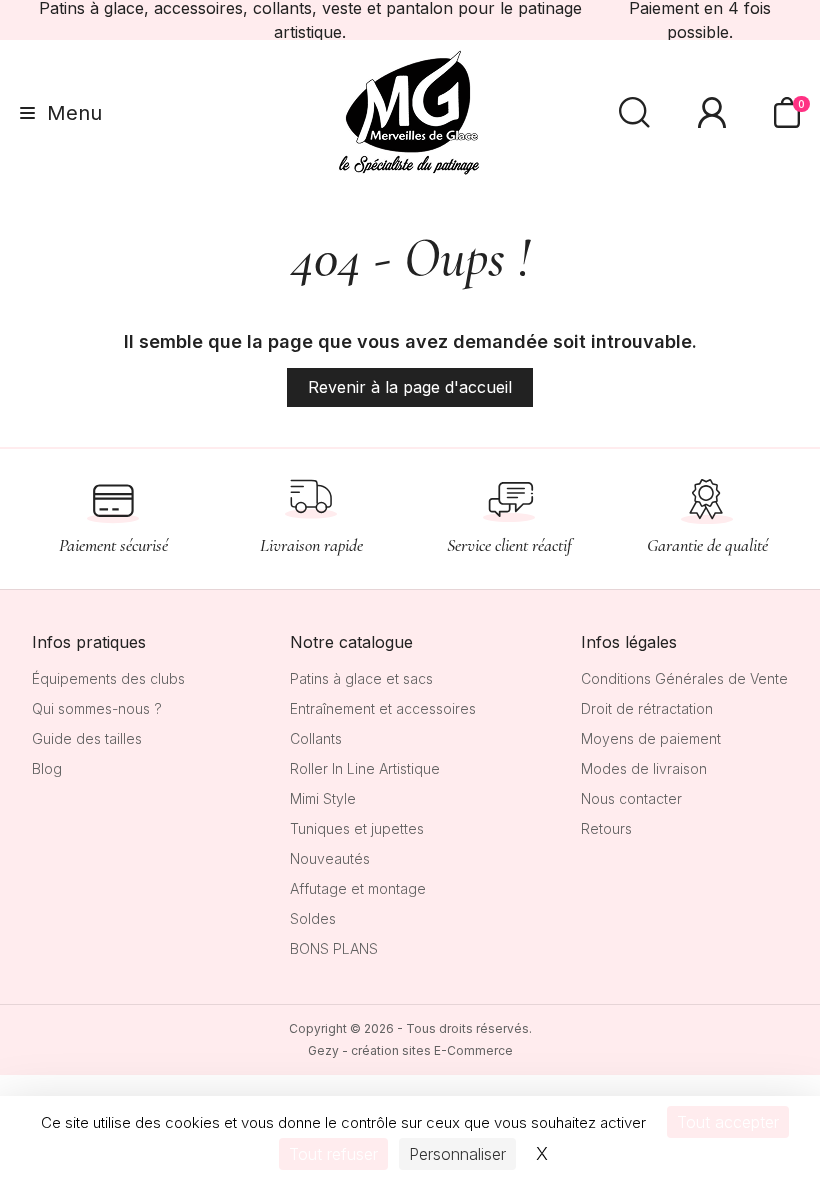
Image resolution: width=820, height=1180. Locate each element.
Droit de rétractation (647, 708)
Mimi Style (323, 798)
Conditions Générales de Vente (684, 678)
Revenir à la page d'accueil (410, 387)
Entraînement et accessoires (383, 708)
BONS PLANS (334, 948)
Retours (606, 828)
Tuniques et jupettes (357, 828)
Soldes (313, 918)
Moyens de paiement (651, 738)
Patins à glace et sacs (361, 678)
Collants (316, 738)
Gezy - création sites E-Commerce (410, 1050)
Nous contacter (631, 798)
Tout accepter (728, 1122)
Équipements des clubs (108, 678)
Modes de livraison (644, 768)
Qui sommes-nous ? (97, 708)
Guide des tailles (87, 738)
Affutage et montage (358, 888)
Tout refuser (333, 1154)
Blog (47, 768)
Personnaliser (457, 1154)
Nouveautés (330, 858)
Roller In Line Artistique (365, 768)
